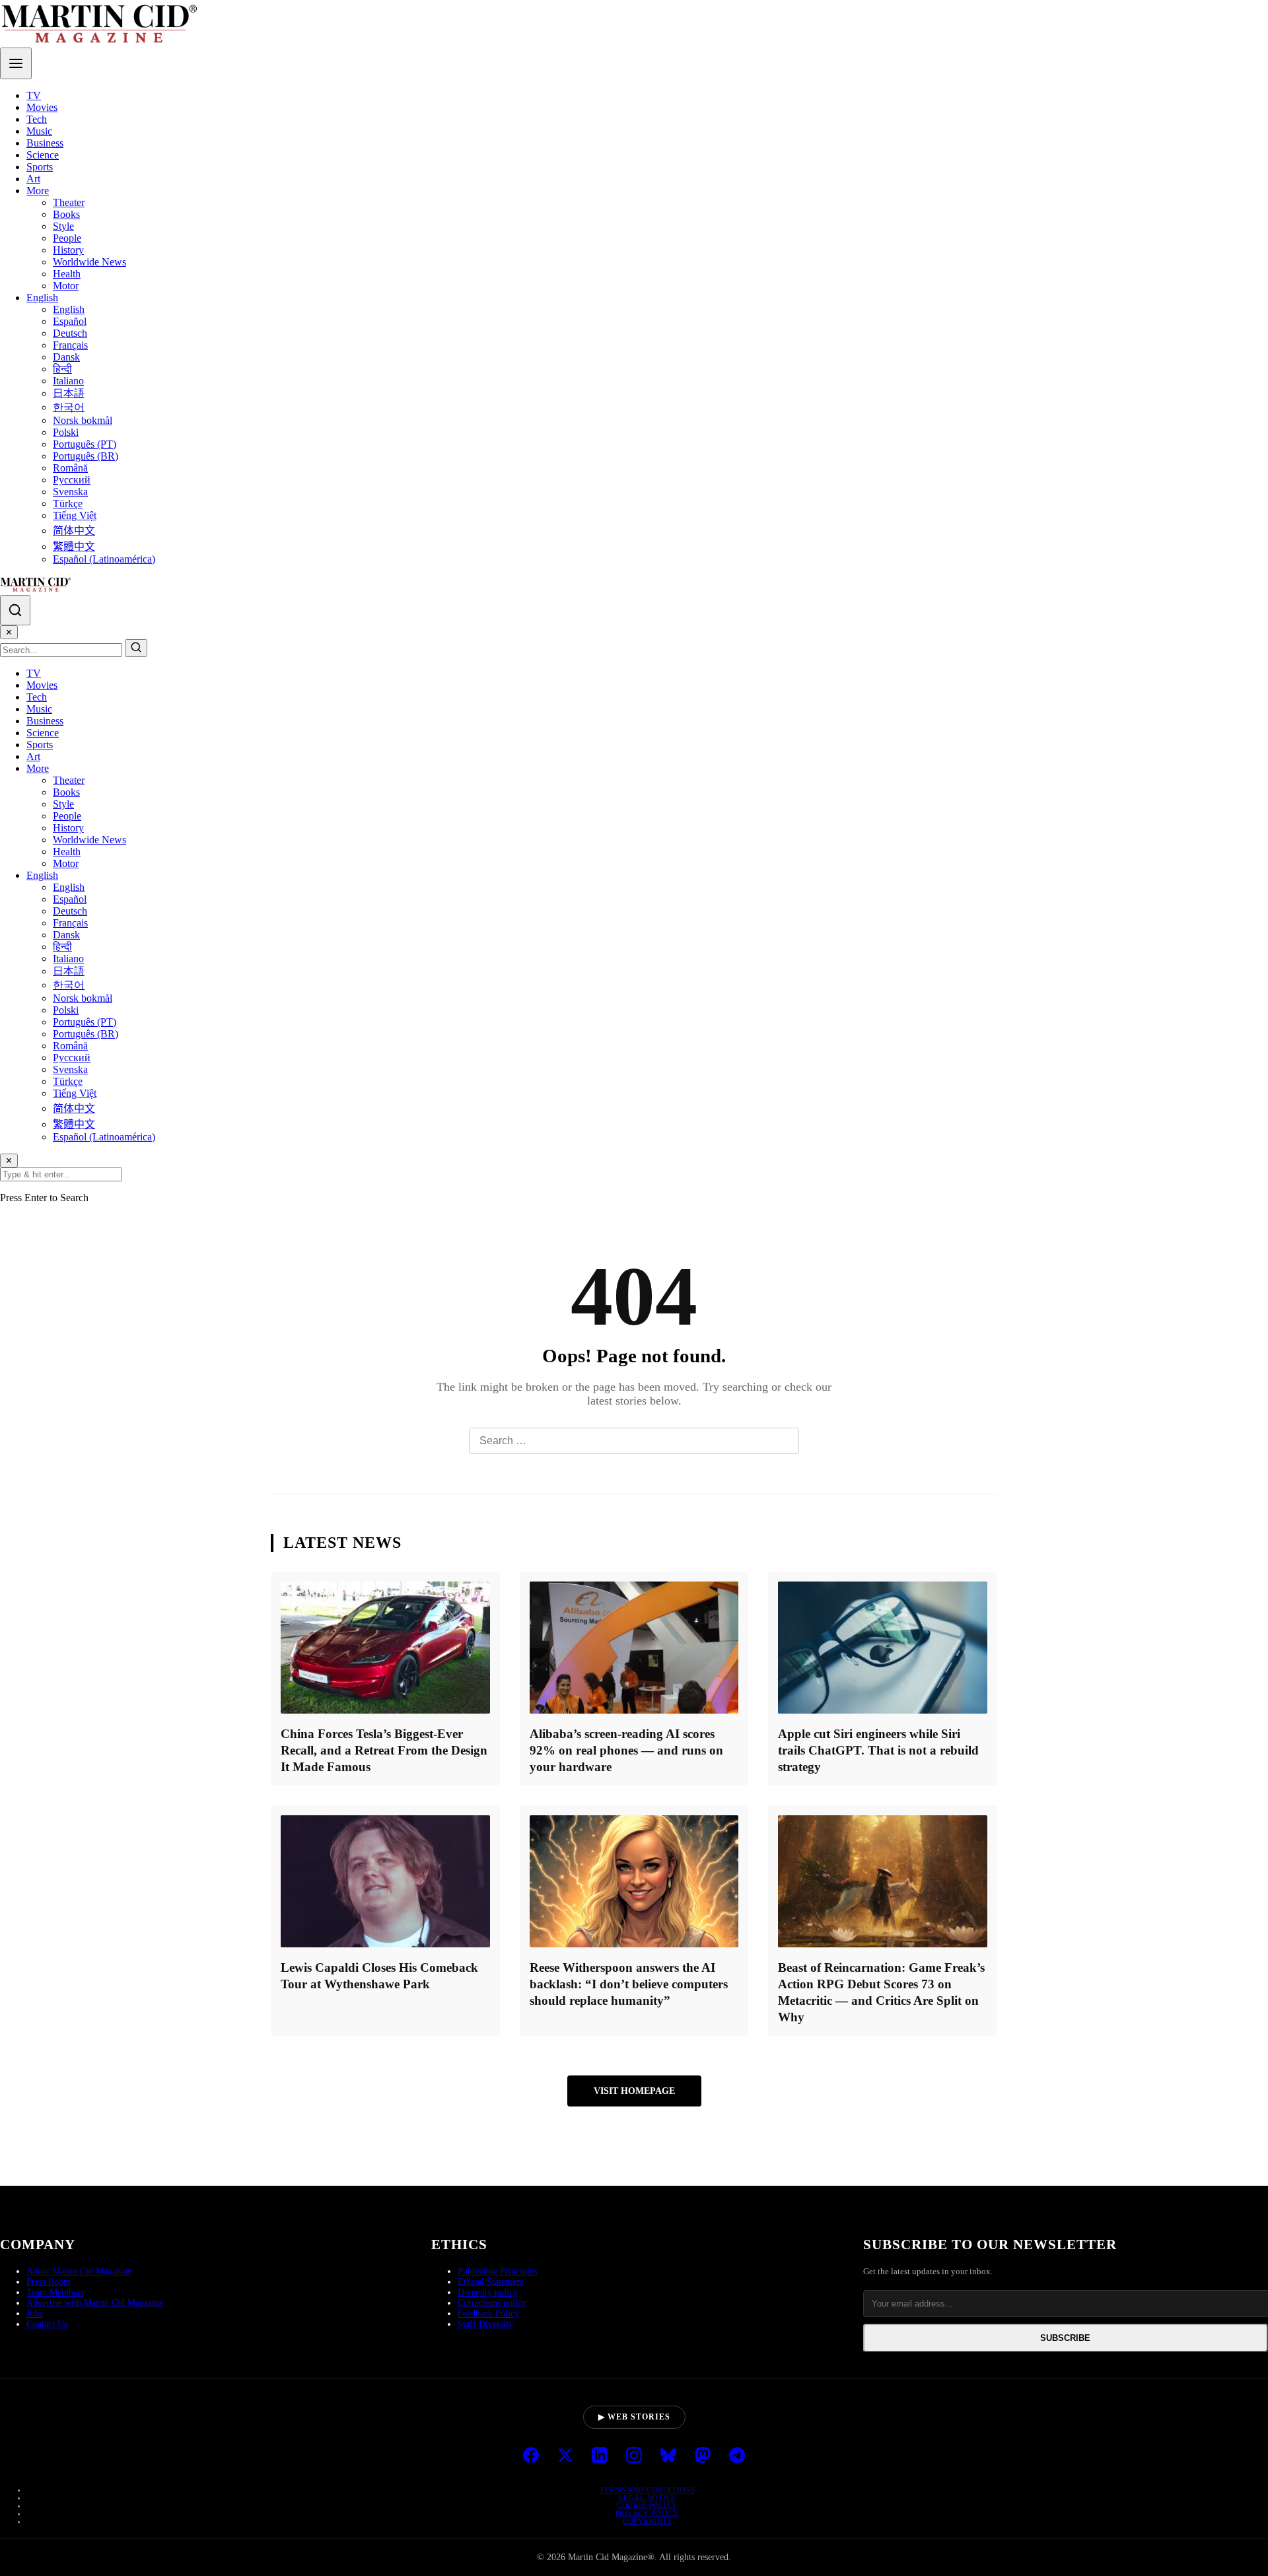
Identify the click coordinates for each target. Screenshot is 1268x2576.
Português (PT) (85, 444)
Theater (69, 202)
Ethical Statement (491, 2282)
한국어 (69, 407)
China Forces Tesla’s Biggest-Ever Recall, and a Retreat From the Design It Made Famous (384, 1750)
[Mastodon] (703, 2456)
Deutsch (70, 333)
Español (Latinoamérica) (104, 559)
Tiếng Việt (75, 515)
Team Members (55, 2292)
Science (43, 155)
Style (63, 226)
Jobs (34, 2314)
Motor (66, 286)
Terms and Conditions (647, 2489)
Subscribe (1065, 2338)
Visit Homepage (634, 2091)
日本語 (69, 393)
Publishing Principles (497, 2271)
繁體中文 (74, 546)
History (68, 250)
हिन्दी (62, 369)
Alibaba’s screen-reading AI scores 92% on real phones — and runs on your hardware (626, 1750)
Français (70, 345)
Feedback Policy (488, 2314)
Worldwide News (89, 262)
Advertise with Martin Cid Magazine (95, 2303)
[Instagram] (634, 2456)
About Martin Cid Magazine (79, 2271)
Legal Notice (648, 2497)
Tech (37, 119)
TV (34, 95)
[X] (565, 2456)
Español (70, 321)
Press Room (49, 2282)
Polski (66, 432)
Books (66, 214)
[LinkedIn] (600, 2456)
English (42, 297)
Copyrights (647, 2521)
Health (67, 274)
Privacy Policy (648, 2513)
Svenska (70, 492)
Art (33, 179)
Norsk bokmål (83, 420)
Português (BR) (86, 456)
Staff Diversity (485, 2324)
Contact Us (47, 2324)
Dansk (66, 357)
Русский (72, 480)
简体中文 (74, 531)
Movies (42, 107)
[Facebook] (531, 2456)
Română (70, 468)
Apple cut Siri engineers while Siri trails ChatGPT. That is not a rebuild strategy (878, 1750)
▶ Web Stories (634, 2417)
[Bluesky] (668, 2456)
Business (45, 143)
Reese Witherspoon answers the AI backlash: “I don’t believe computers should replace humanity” (629, 1984)
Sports (40, 167)
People (67, 238)
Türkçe (68, 504)
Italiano (68, 381)
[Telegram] (737, 2456)
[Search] (15, 610)
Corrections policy (492, 2303)
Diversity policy (488, 2292)
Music (39, 131)
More (38, 191)
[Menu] (16, 63)
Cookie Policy (647, 2505)
